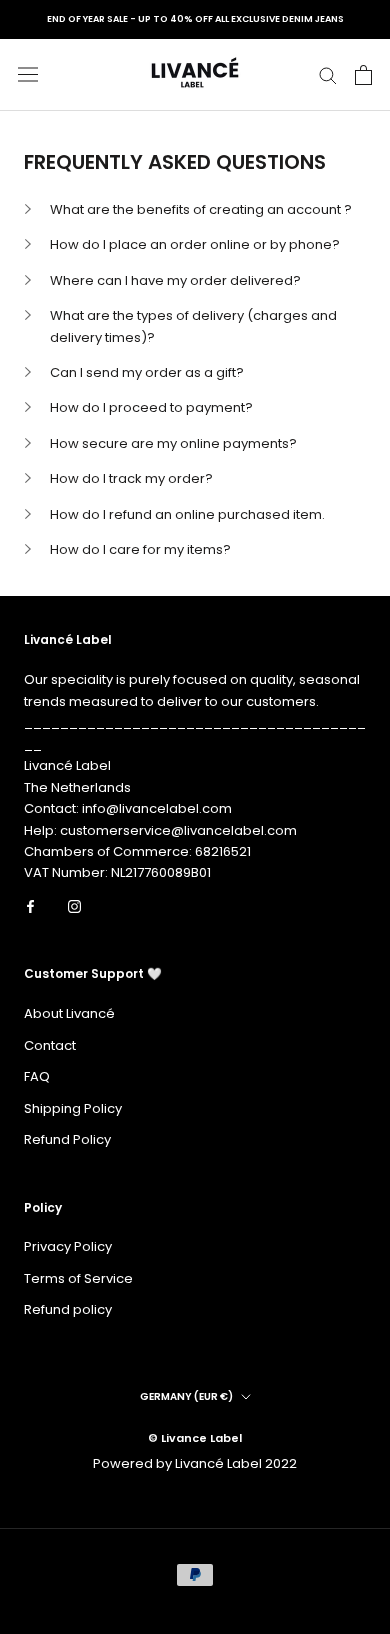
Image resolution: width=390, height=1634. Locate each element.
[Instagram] (74, 905)
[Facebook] (30, 905)
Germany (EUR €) (186, 1396)
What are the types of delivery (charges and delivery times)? (193, 326)
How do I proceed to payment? (151, 407)
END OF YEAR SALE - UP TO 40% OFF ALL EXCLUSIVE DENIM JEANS (195, 19)
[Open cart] (363, 75)
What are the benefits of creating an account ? (201, 209)
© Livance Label (195, 1438)
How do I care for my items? (140, 549)
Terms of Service (78, 1278)
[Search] (328, 74)
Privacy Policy (68, 1246)
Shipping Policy (73, 1108)
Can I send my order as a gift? (147, 372)
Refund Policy (67, 1139)
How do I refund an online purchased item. (187, 514)
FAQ (37, 1076)
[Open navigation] (28, 74)
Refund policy (68, 1309)
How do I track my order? (131, 478)
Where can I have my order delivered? (175, 280)
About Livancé (69, 1013)
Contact (50, 1045)
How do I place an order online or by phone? (195, 244)
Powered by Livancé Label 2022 (195, 1463)
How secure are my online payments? (173, 443)
